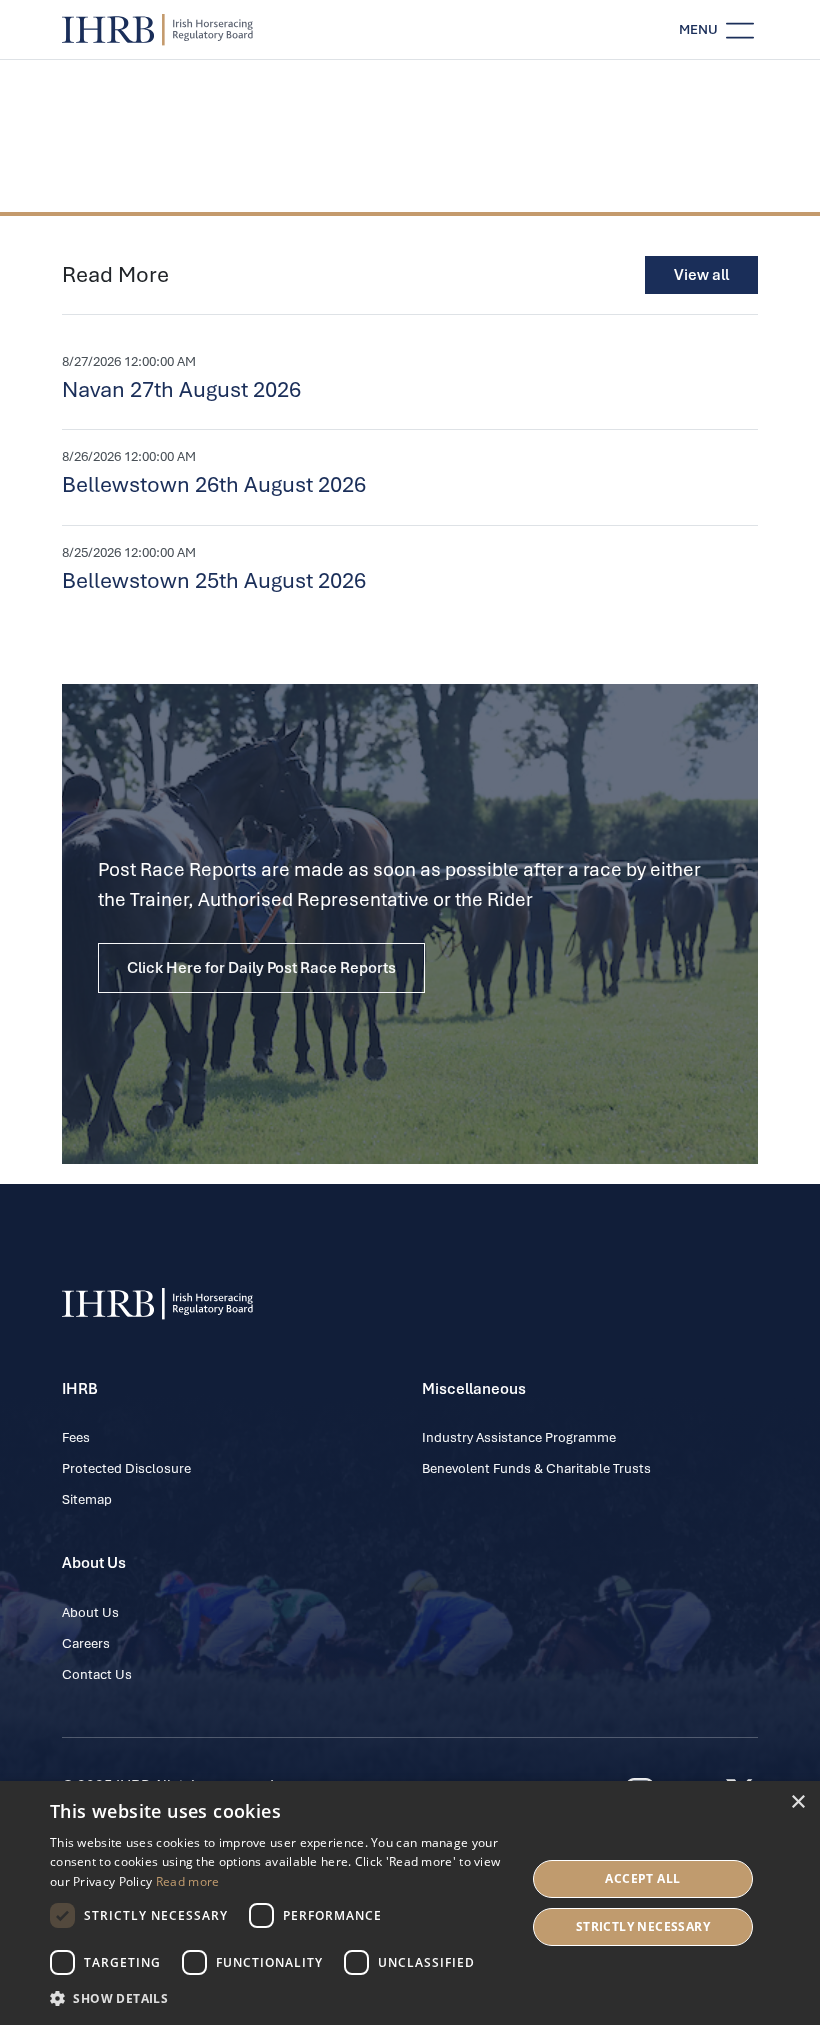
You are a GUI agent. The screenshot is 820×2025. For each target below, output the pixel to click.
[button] (281, 1998)
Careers (86, 1643)
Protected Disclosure (126, 1468)
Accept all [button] (642, 1878)
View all (701, 275)
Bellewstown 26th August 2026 (214, 484)
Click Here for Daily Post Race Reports (261, 968)
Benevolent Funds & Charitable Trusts (536, 1468)
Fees (76, 1437)
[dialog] (410, 1903)
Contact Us (97, 1674)
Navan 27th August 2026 (181, 389)
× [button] (797, 1802)
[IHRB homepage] (157, 30)
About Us (90, 1612)
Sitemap (87, 1499)
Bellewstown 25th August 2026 (214, 580)
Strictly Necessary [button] (643, 1926)
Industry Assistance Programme (519, 1437)
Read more (188, 1881)
